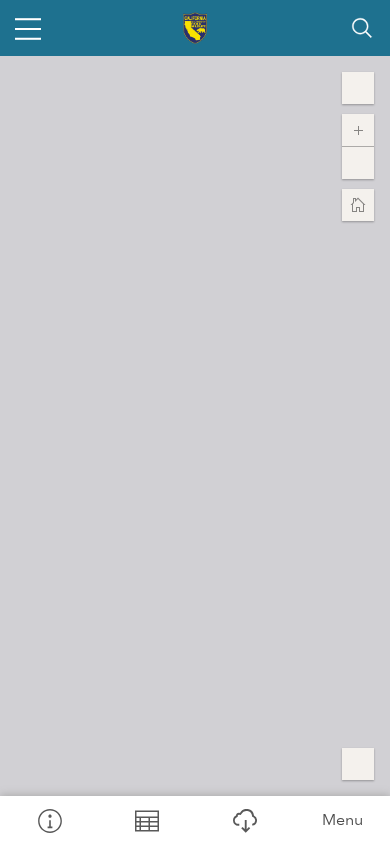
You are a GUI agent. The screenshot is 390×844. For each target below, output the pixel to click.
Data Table (147, 820)
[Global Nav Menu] (28, 28)
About (49, 820)
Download (244, 820)
